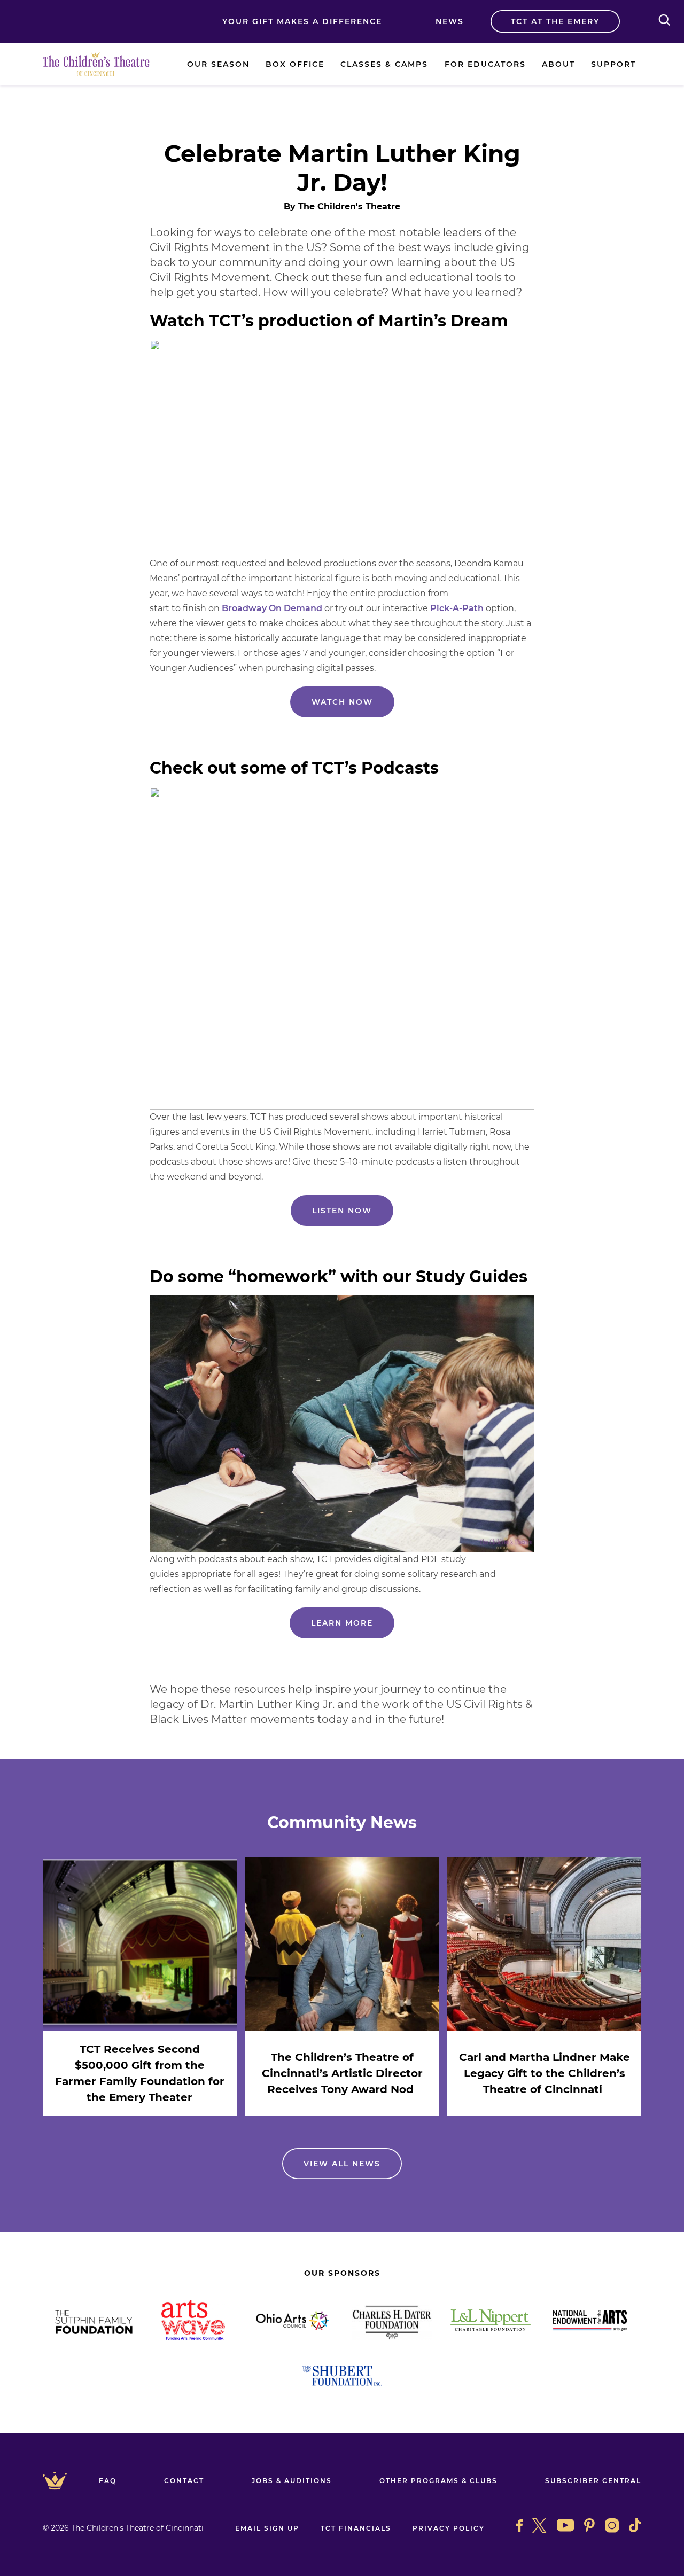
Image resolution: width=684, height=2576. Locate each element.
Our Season (218, 64)
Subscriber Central (593, 2481)
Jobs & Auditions (292, 2481)
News (450, 21)
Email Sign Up (267, 2528)
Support (613, 64)
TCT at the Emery (555, 21)
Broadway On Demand (272, 608)
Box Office (295, 64)
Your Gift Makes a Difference (302, 21)
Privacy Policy (449, 2528)
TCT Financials (356, 2528)
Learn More (342, 1623)
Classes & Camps (384, 64)
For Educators (485, 64)
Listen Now (342, 1211)
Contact (184, 2481)
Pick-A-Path (457, 608)
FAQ (108, 2481)
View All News (342, 2164)
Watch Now (342, 702)
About (558, 64)
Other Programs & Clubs (438, 2481)
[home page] (96, 64)
